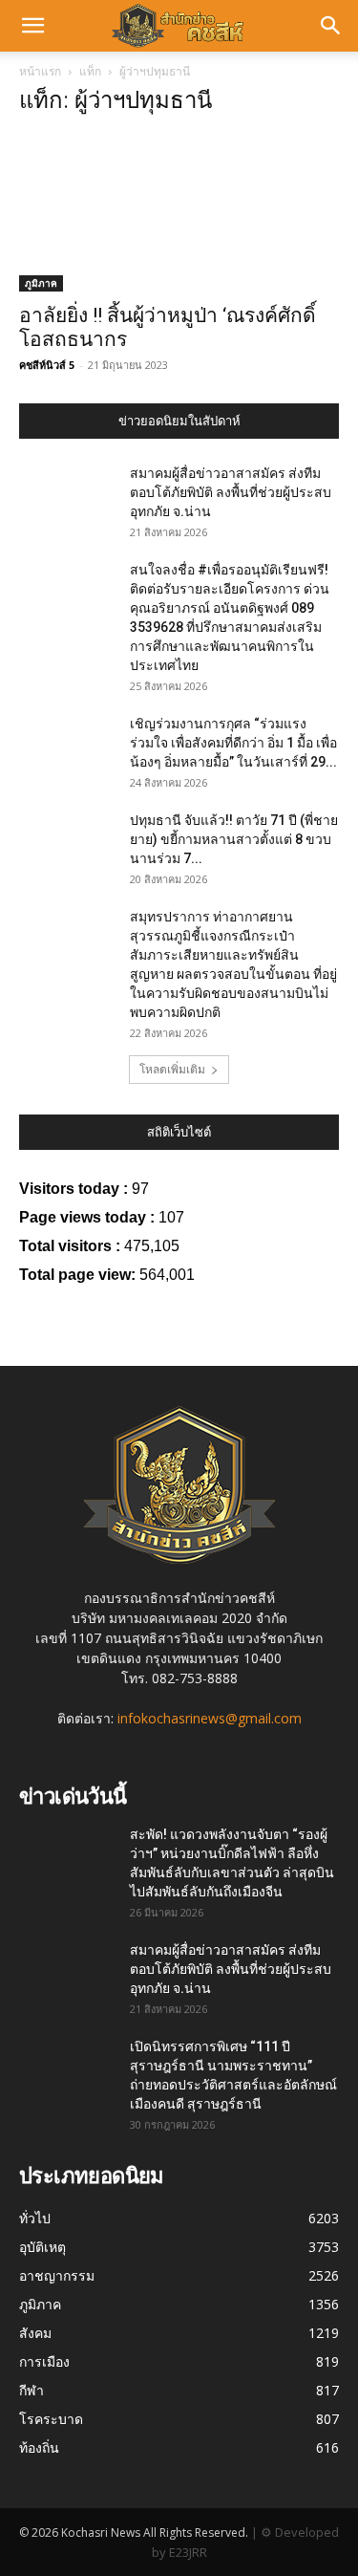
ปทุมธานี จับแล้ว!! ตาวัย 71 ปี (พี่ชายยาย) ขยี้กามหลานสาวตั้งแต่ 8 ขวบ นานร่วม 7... (234, 839)
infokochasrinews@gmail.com (210, 1718)
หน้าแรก (40, 71)
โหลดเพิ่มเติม (172, 1069)
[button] (32, 26)
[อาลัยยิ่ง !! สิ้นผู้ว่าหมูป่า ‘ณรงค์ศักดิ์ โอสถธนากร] (179, 213)
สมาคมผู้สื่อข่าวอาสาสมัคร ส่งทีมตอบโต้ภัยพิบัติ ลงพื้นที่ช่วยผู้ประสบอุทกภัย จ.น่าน (231, 492)
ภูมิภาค (41, 283)
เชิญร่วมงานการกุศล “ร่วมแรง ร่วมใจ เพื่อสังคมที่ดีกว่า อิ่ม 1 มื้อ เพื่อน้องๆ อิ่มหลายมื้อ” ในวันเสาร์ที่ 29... (233, 743)
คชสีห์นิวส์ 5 (47, 365)
